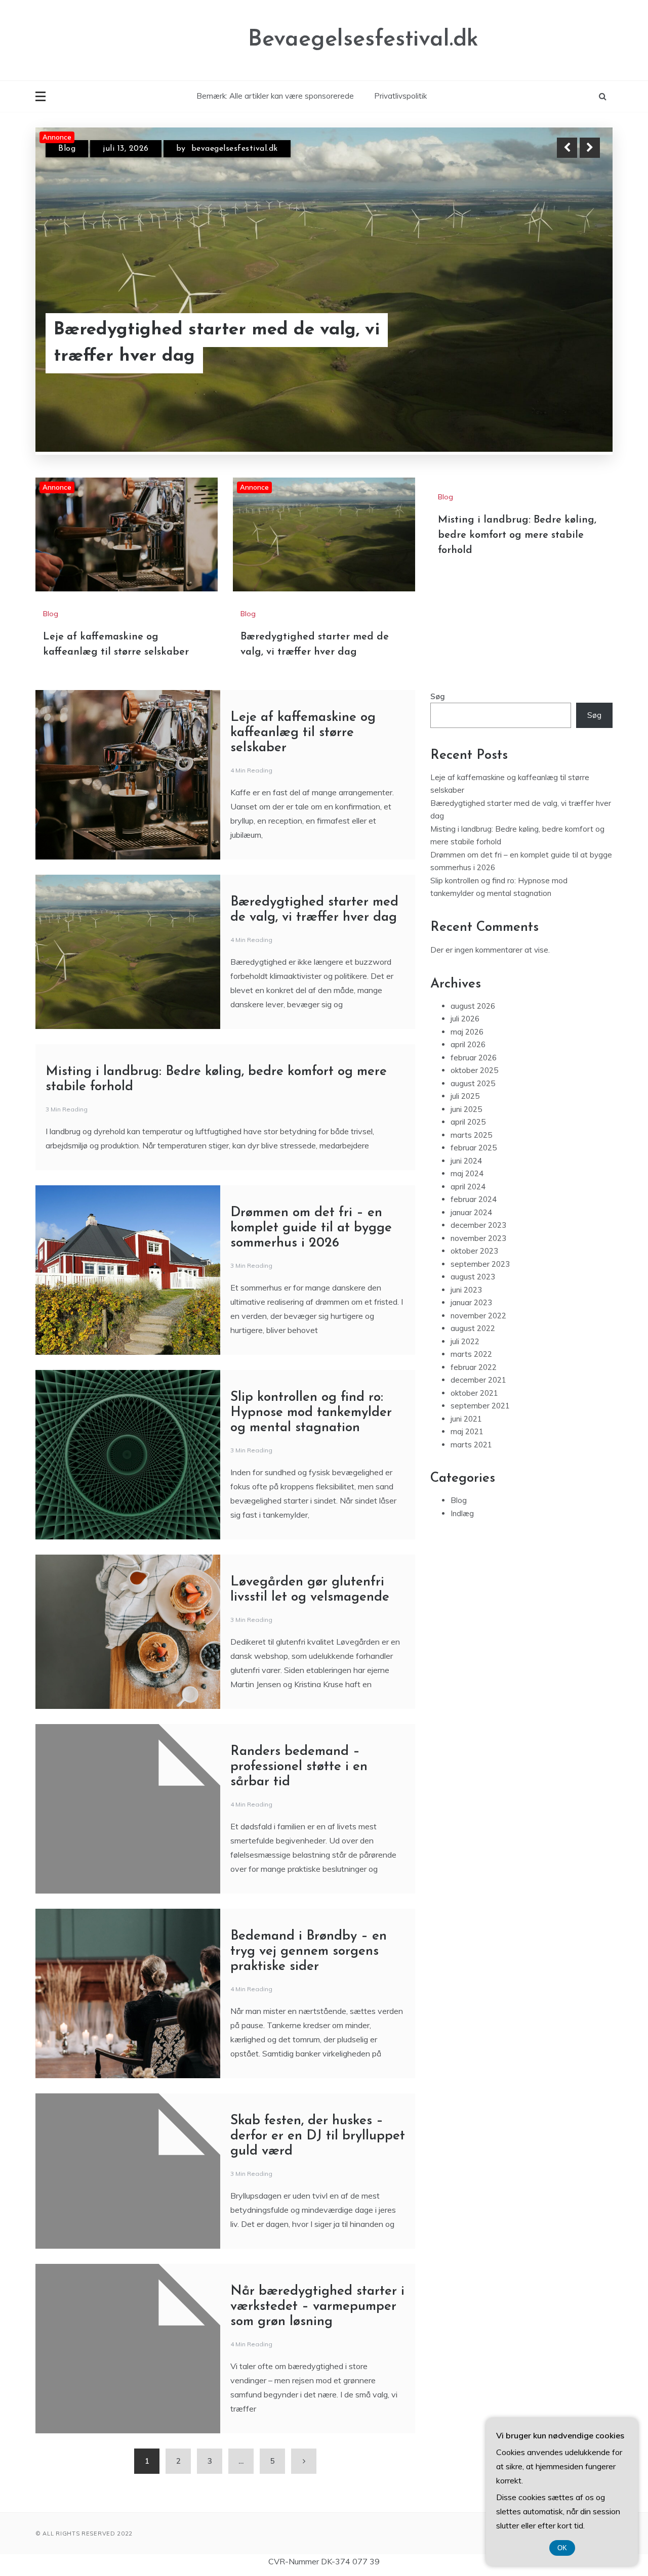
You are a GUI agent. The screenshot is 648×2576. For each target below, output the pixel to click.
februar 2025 (474, 1208)
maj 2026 (467, 1092)
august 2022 (473, 1388)
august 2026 (473, 1066)
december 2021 (478, 1440)
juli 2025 (465, 1156)
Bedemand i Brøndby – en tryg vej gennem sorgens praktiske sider (309, 2012)
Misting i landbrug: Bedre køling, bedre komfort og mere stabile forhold (517, 595)
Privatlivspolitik (400, 96)
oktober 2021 (474, 1453)
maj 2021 (467, 1492)
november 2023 (478, 1298)
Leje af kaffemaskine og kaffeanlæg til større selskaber (218, 344)
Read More (571, 344)
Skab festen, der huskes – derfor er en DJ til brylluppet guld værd (318, 2196)
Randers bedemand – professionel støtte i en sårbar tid (299, 1827)
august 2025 (473, 1144)
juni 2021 (466, 1479)
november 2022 (478, 1376)
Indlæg (462, 1574)
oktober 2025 (474, 1130)
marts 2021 (471, 1505)
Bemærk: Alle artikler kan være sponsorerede (275, 96)
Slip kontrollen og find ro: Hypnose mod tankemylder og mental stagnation (311, 1473)
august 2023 (473, 1337)
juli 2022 (465, 1402)
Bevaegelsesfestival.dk (363, 40)
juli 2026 (465, 1079)
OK (562, 2548)
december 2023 (478, 1285)
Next (590, 148)
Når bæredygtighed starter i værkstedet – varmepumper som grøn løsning (317, 2367)
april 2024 (468, 1247)
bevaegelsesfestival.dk (251, 149)
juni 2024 (466, 1221)
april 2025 (468, 1182)
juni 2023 (466, 1350)
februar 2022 (474, 1427)
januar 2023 (471, 1363)
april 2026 (468, 1105)
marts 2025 (471, 1195)
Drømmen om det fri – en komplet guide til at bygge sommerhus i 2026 (311, 1288)
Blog (67, 149)
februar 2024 (474, 1259)
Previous (567, 148)
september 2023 (480, 1324)
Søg (438, 757)
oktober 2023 (474, 1311)
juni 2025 (466, 1169)
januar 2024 (471, 1273)
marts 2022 (471, 1414)
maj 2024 (467, 1234)
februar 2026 (474, 1118)
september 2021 (480, 1466)
